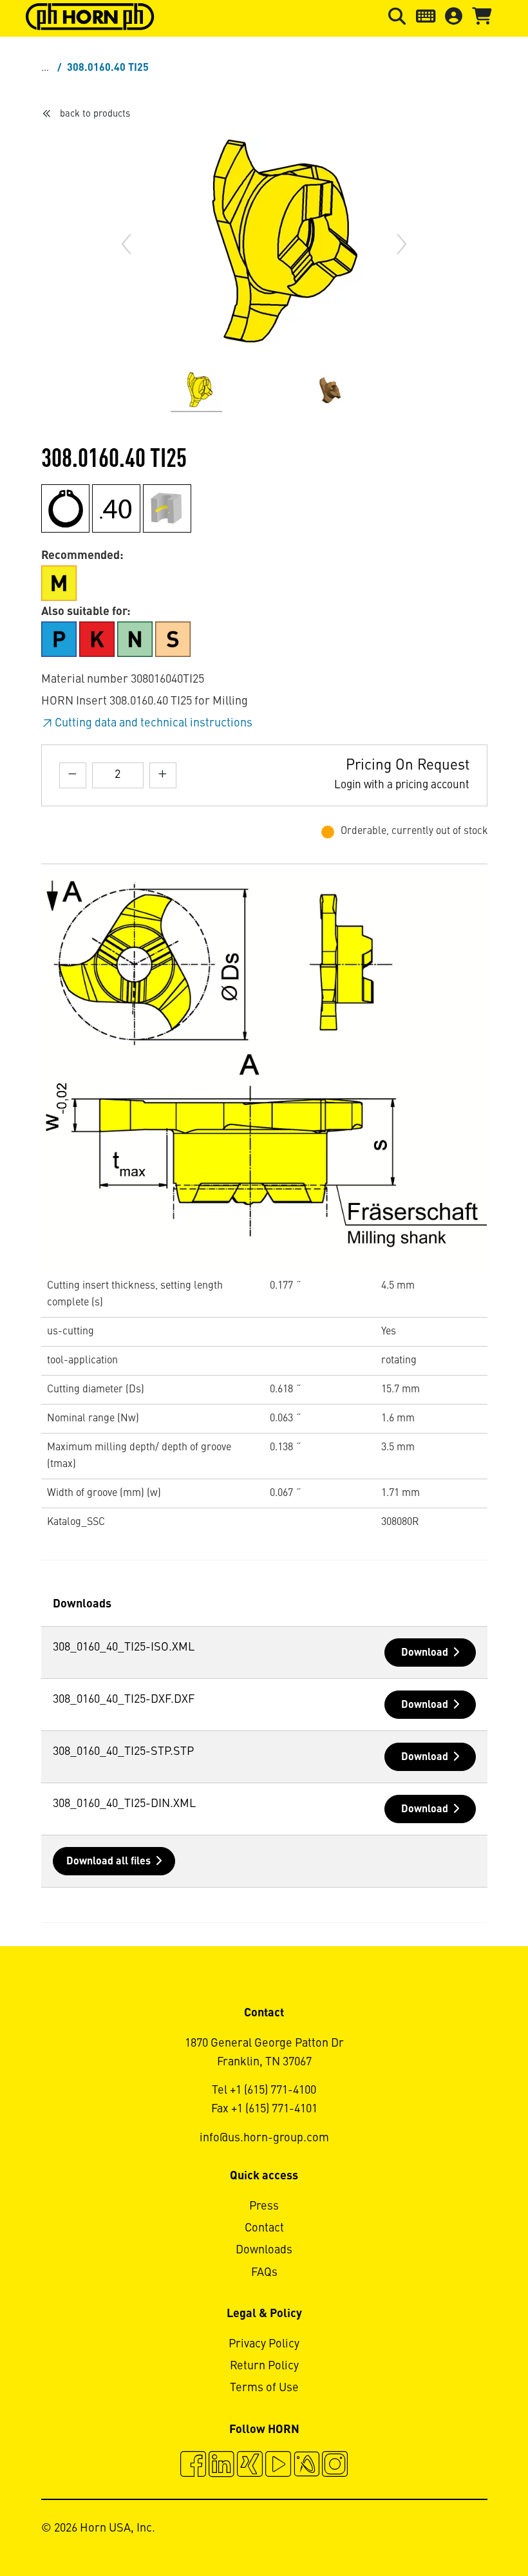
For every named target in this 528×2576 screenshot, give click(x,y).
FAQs (264, 2273)
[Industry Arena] (306, 2466)
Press (264, 2206)
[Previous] (126, 244)
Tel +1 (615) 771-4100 (264, 2090)
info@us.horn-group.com (264, 2138)
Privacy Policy (264, 2344)
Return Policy (264, 2366)
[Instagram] (335, 2466)
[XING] (250, 2466)
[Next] (402, 244)
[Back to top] (469, 2531)
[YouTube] (278, 2466)
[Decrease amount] (73, 775)
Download (425, 1653)
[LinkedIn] (222, 2466)
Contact (264, 2228)
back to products (95, 114)
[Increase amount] (163, 775)
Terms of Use (264, 2388)
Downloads (264, 2250)
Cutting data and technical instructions (154, 723)
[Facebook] (193, 2466)
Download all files (108, 1862)
